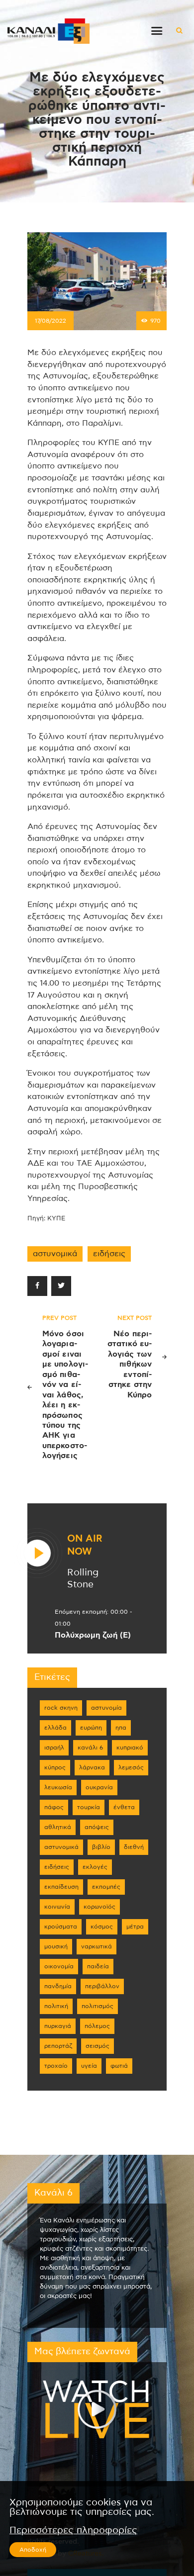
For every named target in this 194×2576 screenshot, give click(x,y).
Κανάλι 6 (90, 1748)
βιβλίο (101, 1847)
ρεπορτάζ (58, 2046)
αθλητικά (58, 1827)
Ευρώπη (91, 1728)
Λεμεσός (131, 1767)
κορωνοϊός (99, 1907)
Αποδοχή (33, 2550)
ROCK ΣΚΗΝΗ (61, 1708)
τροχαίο (56, 2066)
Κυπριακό (130, 1748)
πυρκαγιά (58, 2026)
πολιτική (56, 2006)
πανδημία (58, 1986)
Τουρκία (89, 1807)
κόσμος (102, 1927)
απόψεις (97, 1827)
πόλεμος (97, 2026)
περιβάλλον (102, 1986)
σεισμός (97, 2046)
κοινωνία (57, 1907)
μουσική (56, 1946)
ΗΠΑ (121, 1728)
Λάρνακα (92, 1767)
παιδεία (98, 1966)
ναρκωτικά (97, 1946)
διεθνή (134, 1847)
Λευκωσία (58, 1787)
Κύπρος (55, 1767)
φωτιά (119, 2066)
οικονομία (59, 1966)
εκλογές (95, 1867)
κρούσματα (61, 1927)
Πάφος (54, 1807)
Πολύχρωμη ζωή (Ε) (93, 1635)
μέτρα (135, 1927)
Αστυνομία (106, 1708)
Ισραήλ (54, 1748)
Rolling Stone (83, 1578)
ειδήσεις (109, 1254)
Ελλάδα (55, 1728)
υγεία (89, 2066)
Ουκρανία (99, 1787)
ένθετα (124, 1807)
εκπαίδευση (61, 1887)
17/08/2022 (50, 321)
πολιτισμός (97, 2006)
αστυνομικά (55, 1254)
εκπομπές (106, 1887)
